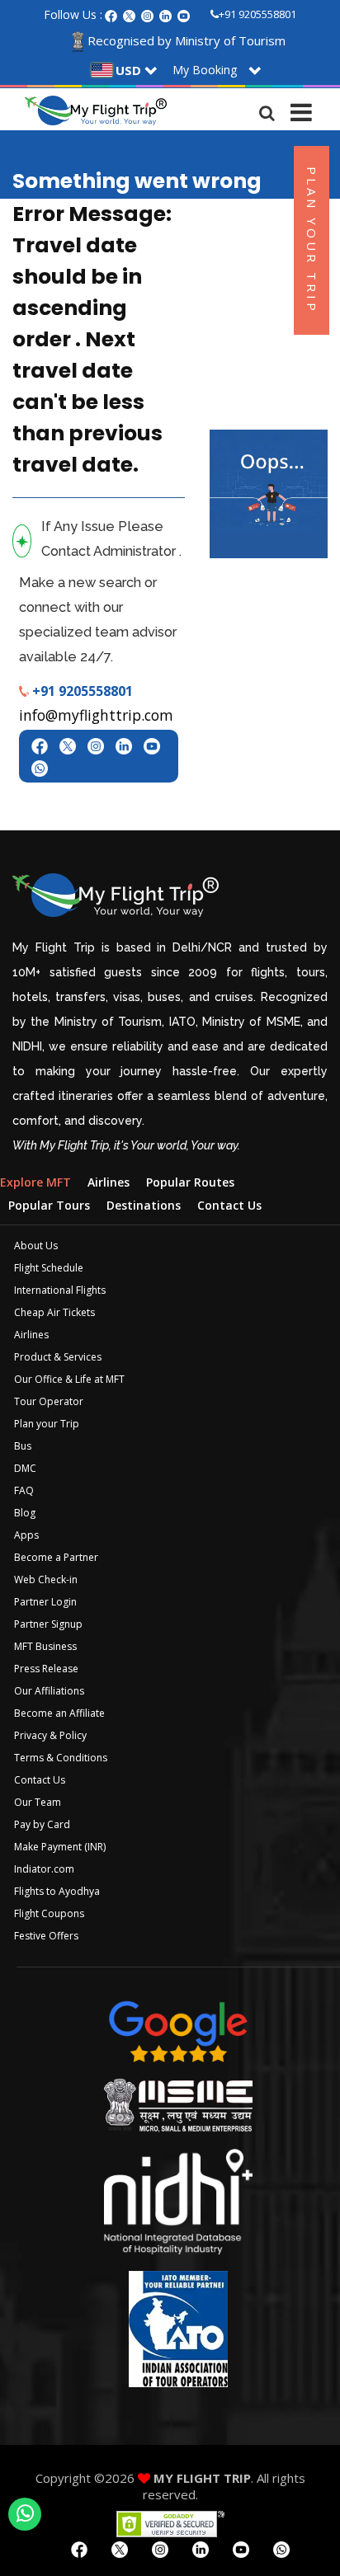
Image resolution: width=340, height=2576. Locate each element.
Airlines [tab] (109, 1182)
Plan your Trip (47, 1424)
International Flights (60, 1290)
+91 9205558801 (257, 14)
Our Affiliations (49, 1691)
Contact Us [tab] (229, 1205)
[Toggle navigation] (301, 109)
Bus (23, 1446)
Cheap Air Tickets (54, 1312)
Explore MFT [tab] (35, 1182)
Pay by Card (42, 1824)
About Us (36, 1246)
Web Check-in (46, 1579)
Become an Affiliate (59, 1713)
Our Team (38, 1802)
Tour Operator (49, 1401)
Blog (25, 1513)
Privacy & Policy (50, 1735)
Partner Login (45, 1602)
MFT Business (45, 1646)
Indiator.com (44, 1869)
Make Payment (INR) (60, 1847)
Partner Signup (48, 1624)
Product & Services (58, 1357)
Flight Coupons (49, 1913)
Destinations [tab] (144, 1205)
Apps (26, 1535)
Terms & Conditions (61, 1758)
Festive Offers (46, 1936)
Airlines (31, 1335)
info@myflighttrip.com (96, 715)
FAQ (24, 1490)
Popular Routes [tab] (190, 1182)
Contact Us (40, 1780)
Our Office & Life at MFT (69, 1379)
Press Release (46, 1669)
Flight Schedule (49, 1268)
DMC (25, 1468)
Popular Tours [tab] (49, 1205)
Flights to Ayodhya (57, 1891)
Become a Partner (56, 1557)
